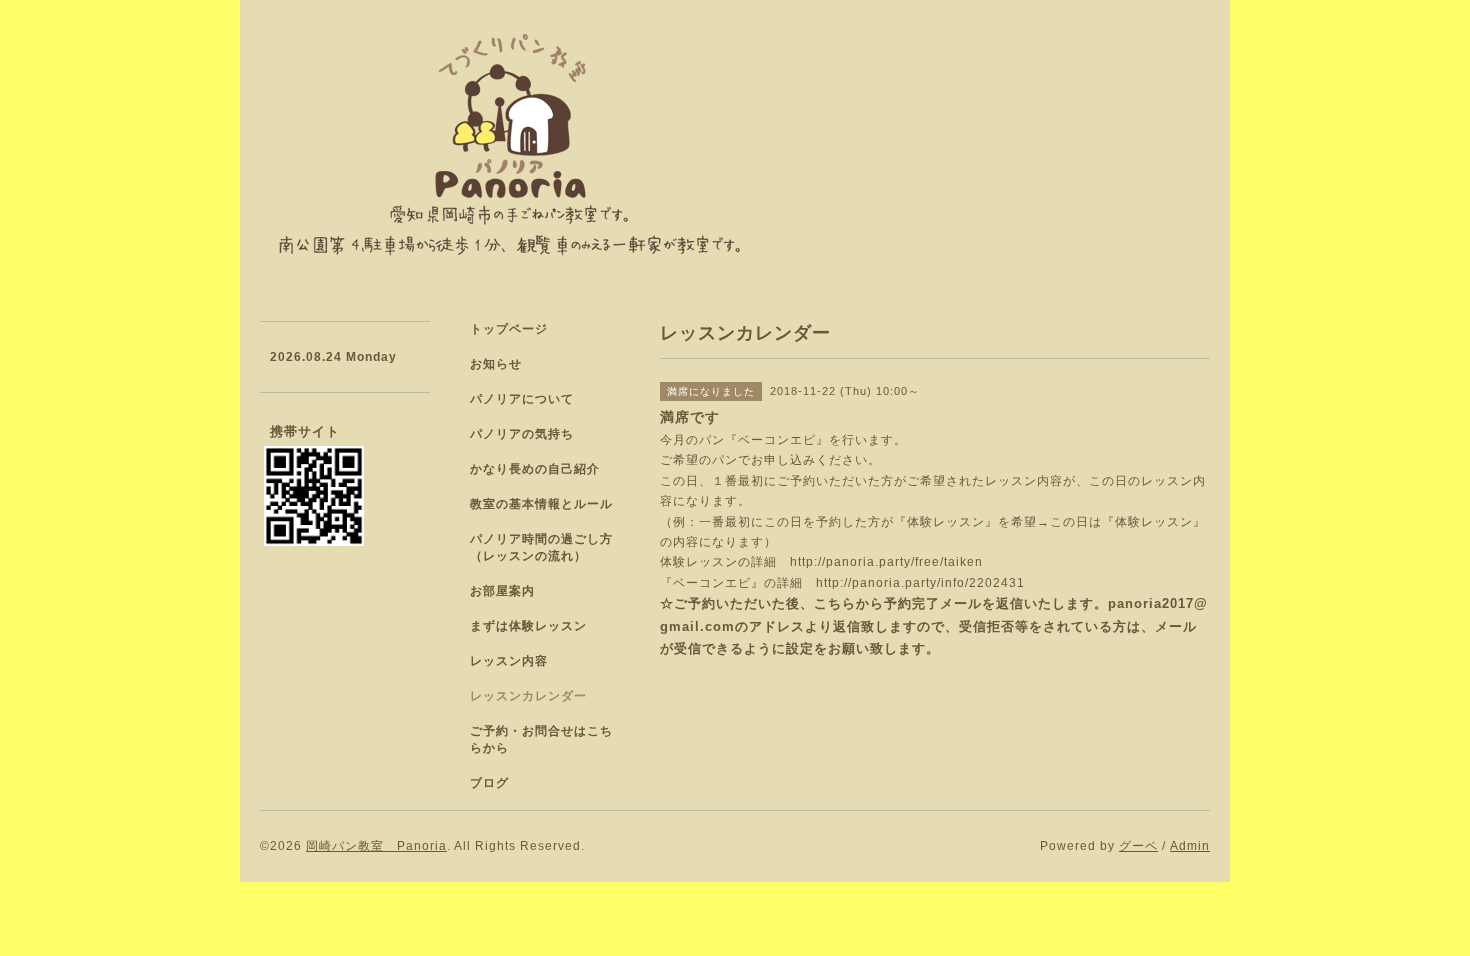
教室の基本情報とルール (541, 504)
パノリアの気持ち (522, 434)
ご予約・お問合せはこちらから (541, 739)
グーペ (1138, 846)
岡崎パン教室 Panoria (376, 846)
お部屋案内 (502, 591)
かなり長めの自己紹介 (535, 469)
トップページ (509, 329)
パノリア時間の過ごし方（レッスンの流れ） (541, 547)
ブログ (489, 783)
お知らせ (496, 364)
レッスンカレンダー (528, 696)
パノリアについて (522, 399)
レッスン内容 (509, 661)
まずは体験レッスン (528, 626)
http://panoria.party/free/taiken (886, 562)
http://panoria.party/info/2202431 (920, 583)
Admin (1190, 846)
